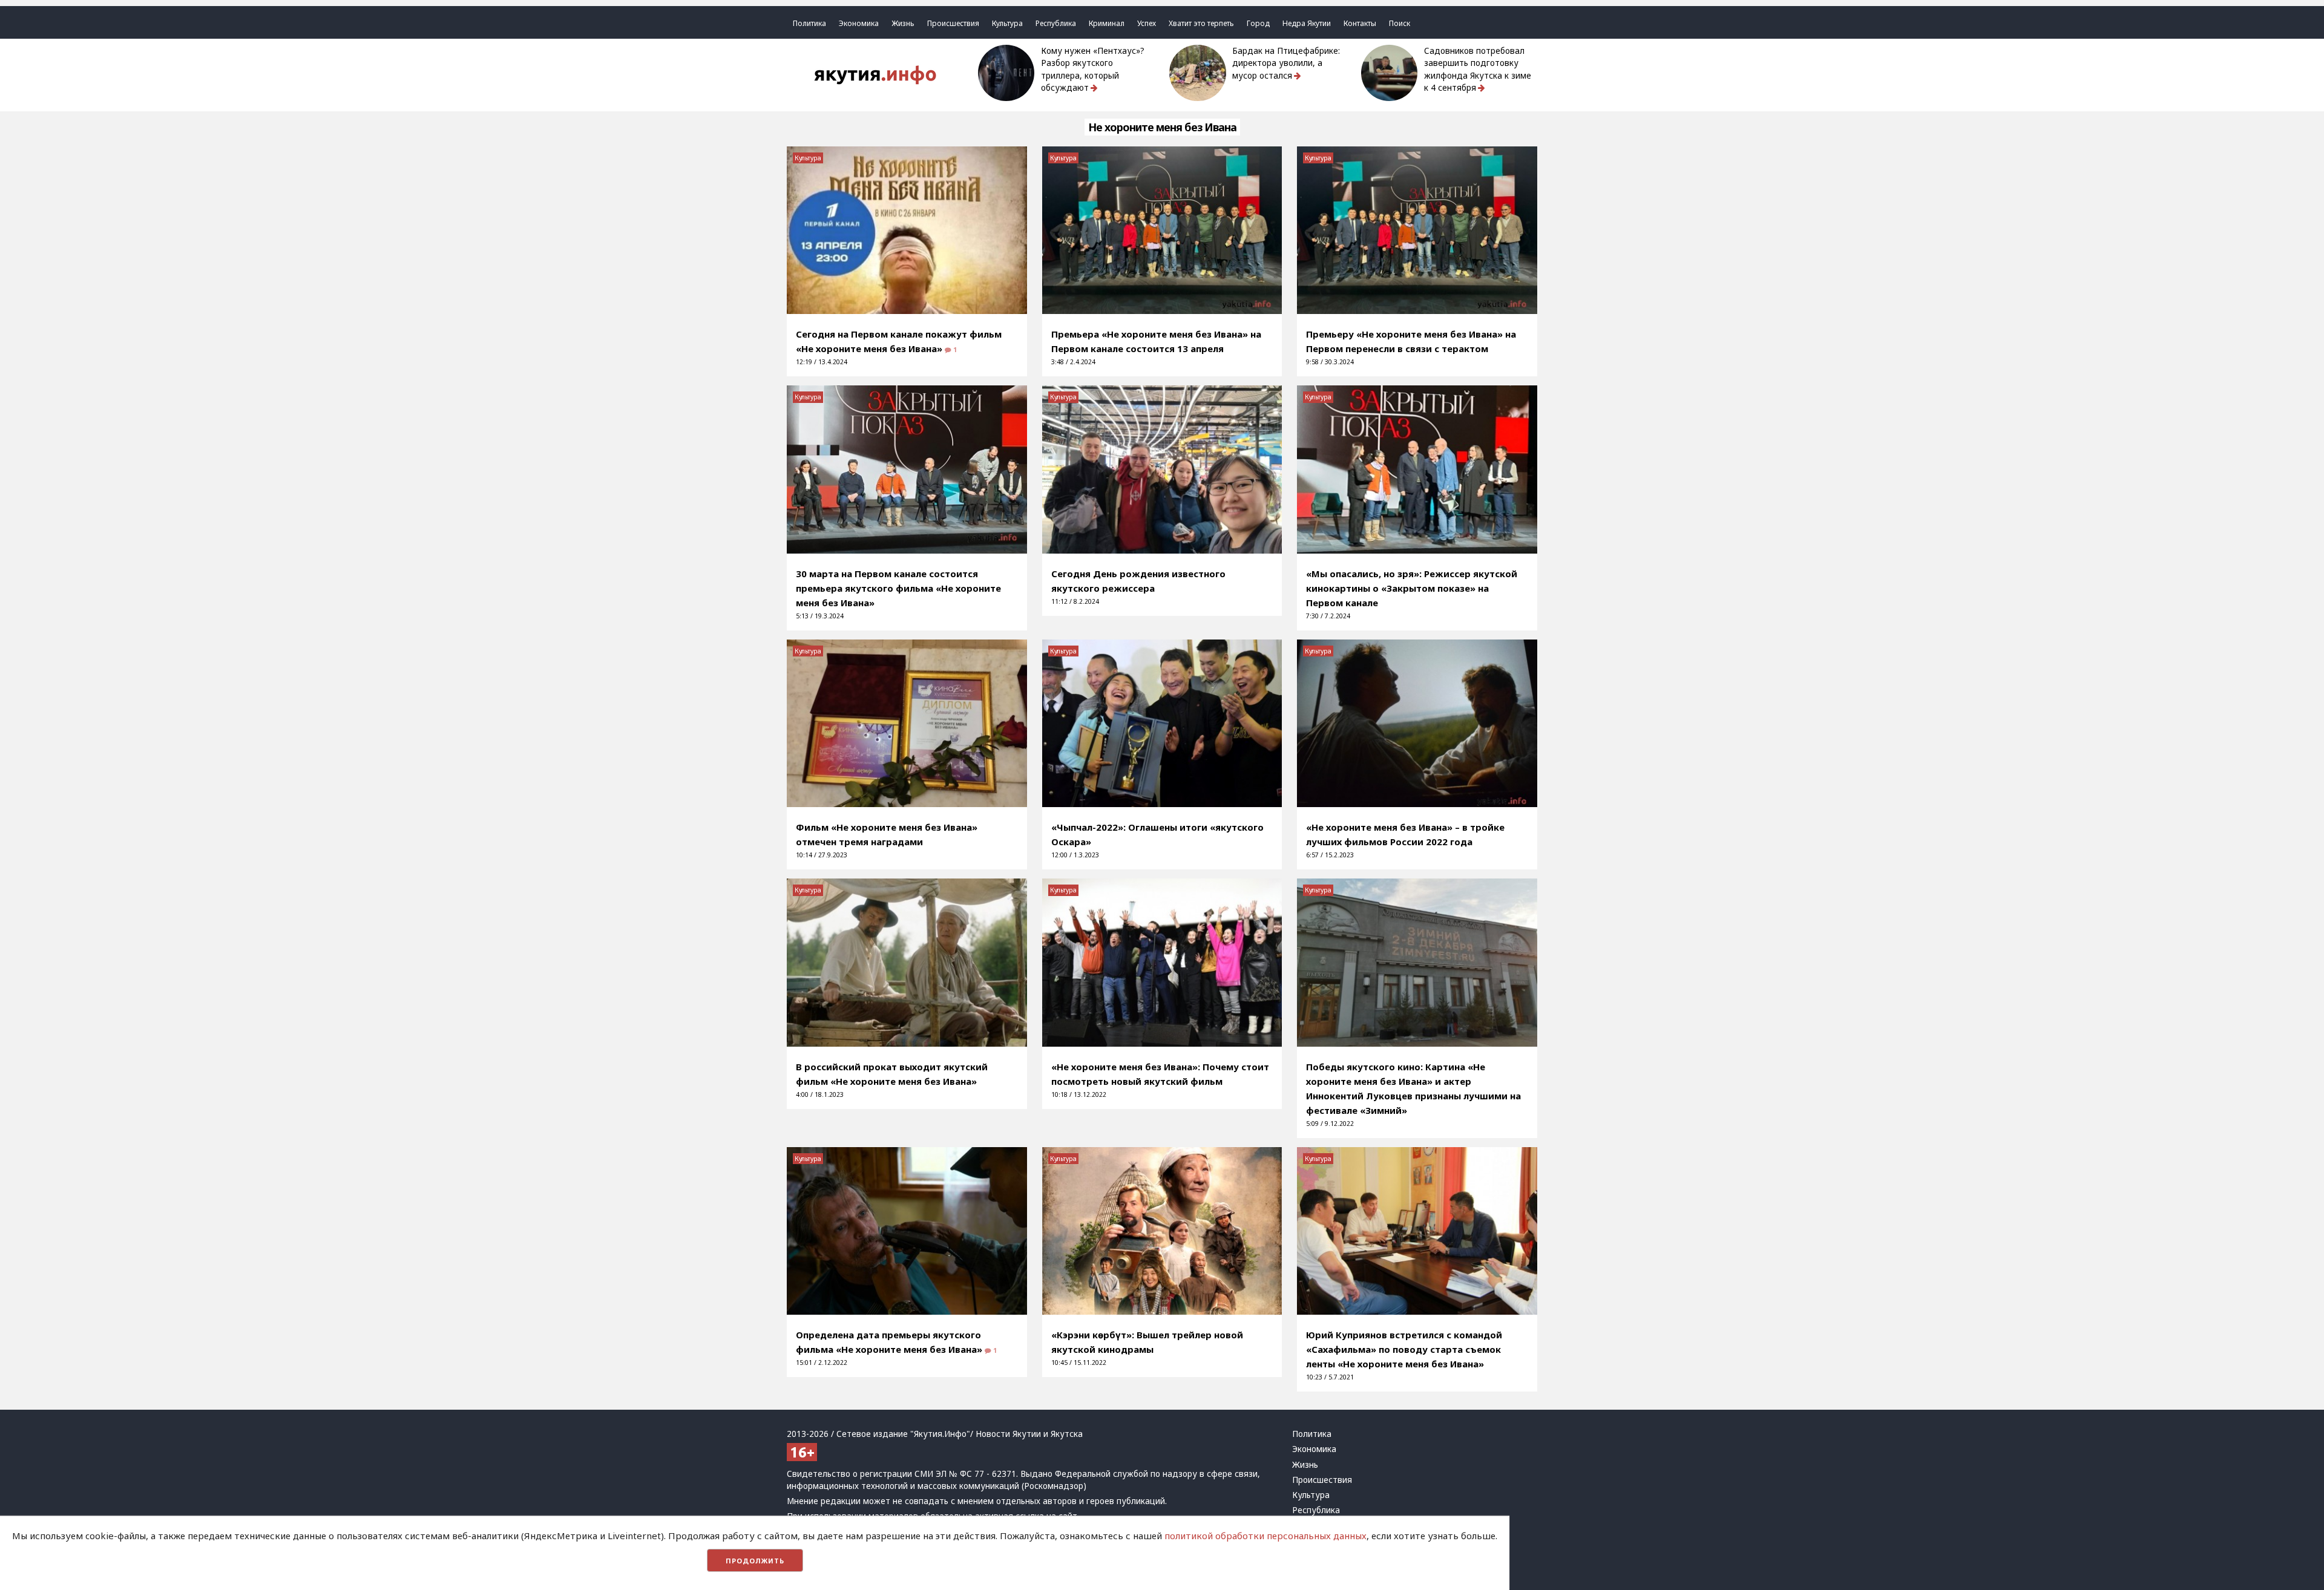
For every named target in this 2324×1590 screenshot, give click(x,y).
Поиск (1400, 23)
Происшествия (953, 23)
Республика (1056, 23)
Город (1258, 23)
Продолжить (755, 1561)
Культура (1007, 23)
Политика (809, 23)
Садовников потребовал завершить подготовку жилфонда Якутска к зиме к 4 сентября (1478, 69)
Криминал (1107, 23)
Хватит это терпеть (1201, 23)
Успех (1147, 23)
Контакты (1360, 23)
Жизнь (903, 23)
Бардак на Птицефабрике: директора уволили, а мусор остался (1286, 63)
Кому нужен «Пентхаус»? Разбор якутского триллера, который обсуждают (1093, 69)
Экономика (859, 23)
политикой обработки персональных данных (1265, 1536)
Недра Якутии (1307, 23)
